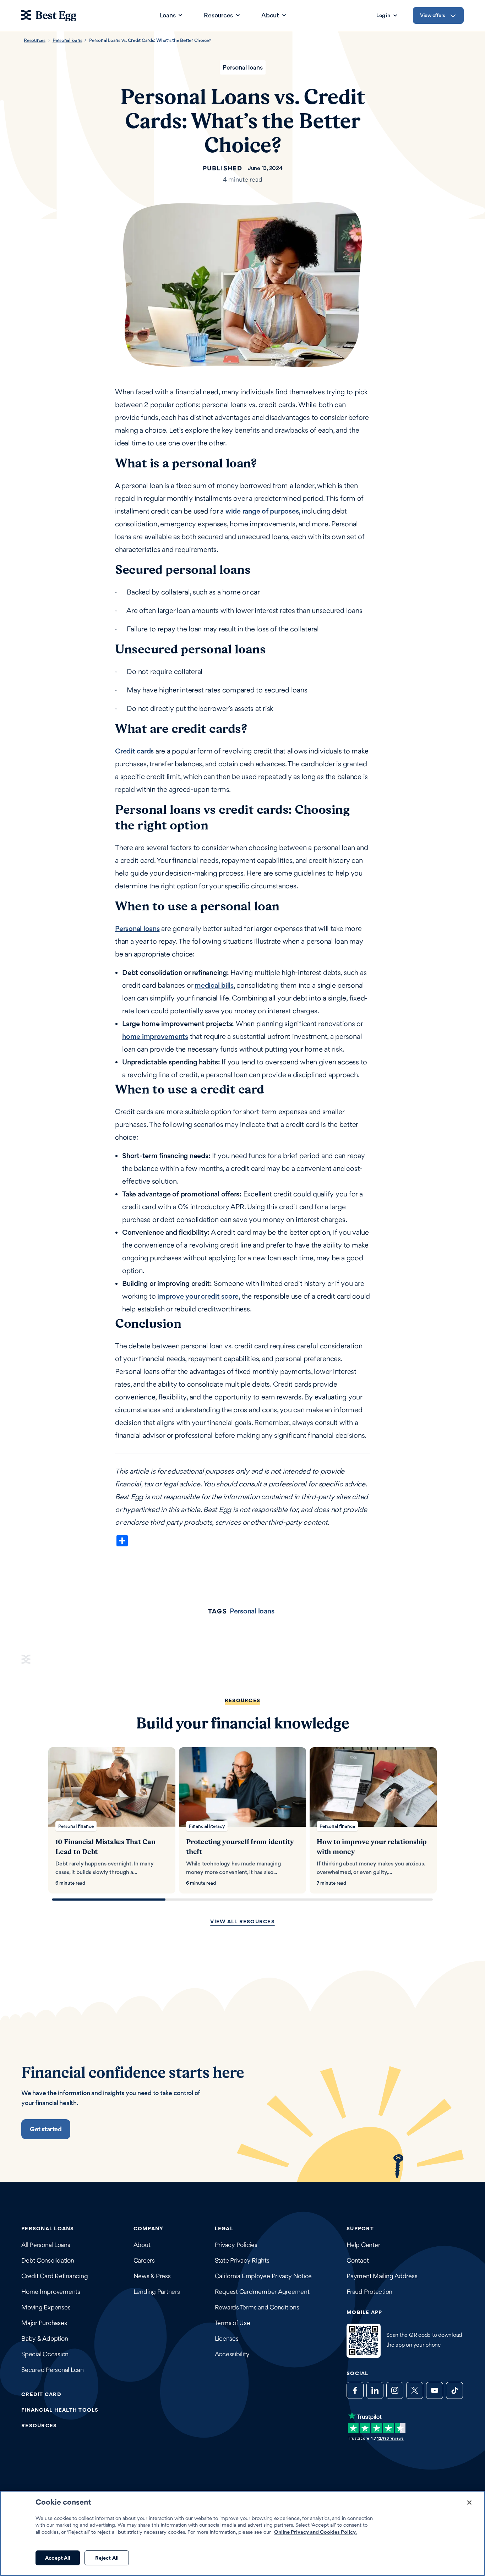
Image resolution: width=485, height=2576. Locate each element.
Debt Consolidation (48, 2260)
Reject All (107, 2558)
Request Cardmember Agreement (262, 2292)
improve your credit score (198, 1296)
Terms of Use (233, 2323)
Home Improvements (51, 2292)
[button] (46, 2129)
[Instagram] (395, 2390)
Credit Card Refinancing (55, 2276)
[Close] (469, 2503)
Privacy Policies (236, 2245)
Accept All (58, 2558)
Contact (358, 2260)
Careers (144, 2260)
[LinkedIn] (375, 2390)
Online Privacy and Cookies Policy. (315, 2532)
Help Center (363, 2245)
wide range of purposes (262, 511)
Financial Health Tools (60, 2410)
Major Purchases (44, 2323)
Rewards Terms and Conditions (257, 2307)
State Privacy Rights (242, 2260)
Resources (35, 40)
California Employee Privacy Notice (263, 2276)
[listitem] (112, 1820)
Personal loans (67, 40)
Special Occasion (45, 2354)
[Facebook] (355, 2390)
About (142, 2245)
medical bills (214, 985)
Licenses (227, 2338)
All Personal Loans (46, 2245)
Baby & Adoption (45, 2338)
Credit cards (134, 751)
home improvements (155, 1036)
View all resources (243, 1921)
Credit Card (41, 2394)
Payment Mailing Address (382, 2276)
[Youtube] (435, 2390)
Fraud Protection (369, 2292)
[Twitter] (415, 2390)
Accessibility (232, 2354)
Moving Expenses (46, 2307)
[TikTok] (454, 2390)
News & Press (152, 2276)
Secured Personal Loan (53, 2370)
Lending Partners (157, 2292)
